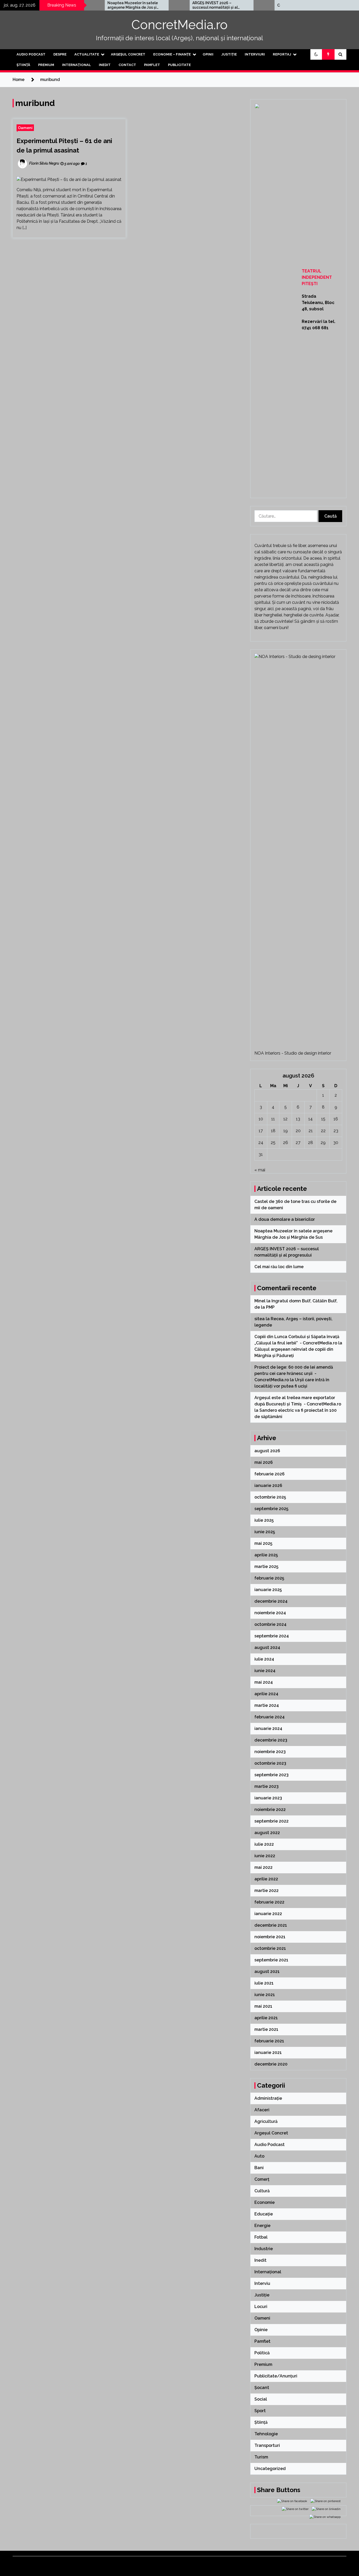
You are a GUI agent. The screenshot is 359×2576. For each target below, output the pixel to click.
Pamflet (152, 65)
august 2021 (267, 1972)
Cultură (262, 2191)
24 (261, 1143)
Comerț (262, 2179)
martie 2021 (266, 2029)
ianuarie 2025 (268, 1590)
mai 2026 (264, 1462)
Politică (262, 2353)
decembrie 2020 (271, 2064)
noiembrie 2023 (270, 1752)
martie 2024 (267, 1705)
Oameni (25, 128)
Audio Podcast (31, 54)
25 (273, 1143)
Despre (60, 54)
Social (261, 2399)
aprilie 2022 (266, 1879)
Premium (46, 65)
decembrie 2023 (271, 1740)
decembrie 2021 (271, 1925)
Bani (259, 2168)
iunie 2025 (265, 1532)
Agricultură (266, 2121)
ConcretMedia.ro (179, 25)
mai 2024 (264, 1682)
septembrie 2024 (272, 1636)
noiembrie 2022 (270, 1810)
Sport (260, 2411)
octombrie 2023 (270, 1763)
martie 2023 (266, 1786)
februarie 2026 (270, 1474)
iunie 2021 (265, 1995)
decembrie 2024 (271, 1601)
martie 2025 (266, 1567)
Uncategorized (270, 2469)
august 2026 (267, 1451)
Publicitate (179, 65)
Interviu (262, 2283)
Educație (264, 2214)
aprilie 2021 (266, 2018)
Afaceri (262, 2110)
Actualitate (87, 54)
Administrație (268, 2098)
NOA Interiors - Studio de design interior (293, 1053)
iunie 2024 (265, 1671)
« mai (260, 1170)
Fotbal (261, 2237)
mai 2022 (263, 1867)
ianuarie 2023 (268, 1798)
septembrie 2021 (271, 1960)
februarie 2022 (269, 1902)
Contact (127, 65)
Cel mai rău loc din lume (257, 5)
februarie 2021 (269, 2041)
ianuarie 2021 (268, 2053)
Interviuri (255, 54)
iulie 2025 (264, 1520)
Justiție (229, 54)
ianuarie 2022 (268, 1914)
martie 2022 (266, 1891)
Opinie (261, 2330)
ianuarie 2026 (268, 1486)
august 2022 (267, 1833)
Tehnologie (266, 2434)
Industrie (264, 2249)
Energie (262, 2226)
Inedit (105, 65)
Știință (23, 65)
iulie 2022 (264, 1844)
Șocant (262, 2388)
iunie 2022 (265, 1856)
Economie (265, 2202)
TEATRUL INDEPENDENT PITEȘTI (317, 277)
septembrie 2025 (271, 1509)
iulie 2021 (264, 1983)
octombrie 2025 (270, 1497)
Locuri (261, 2307)
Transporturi (267, 2445)
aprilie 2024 (266, 1694)
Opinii (208, 54)
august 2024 (267, 1648)
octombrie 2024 (270, 1624)
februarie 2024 (270, 1717)
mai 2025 (263, 1543)
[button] (316, 54)
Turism (261, 2457)
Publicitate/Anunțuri (276, 2376)
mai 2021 (263, 2006)
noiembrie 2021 (270, 1937)
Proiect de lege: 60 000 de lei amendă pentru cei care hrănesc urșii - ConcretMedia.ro (294, 1373)
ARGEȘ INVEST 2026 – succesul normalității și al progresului (173, 5)
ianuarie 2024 (268, 1729)
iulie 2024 (264, 1659)
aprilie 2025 (266, 1555)
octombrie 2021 (270, 1948)
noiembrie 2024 (270, 1613)
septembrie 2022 (271, 1821)
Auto (259, 2156)
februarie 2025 (269, 1578)
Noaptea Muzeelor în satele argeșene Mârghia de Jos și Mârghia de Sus (90, 5)
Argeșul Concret (128, 54)
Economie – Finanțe (172, 54)
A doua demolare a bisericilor (285, 1219)
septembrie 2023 (271, 1775)
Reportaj (282, 54)
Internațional (76, 65)
